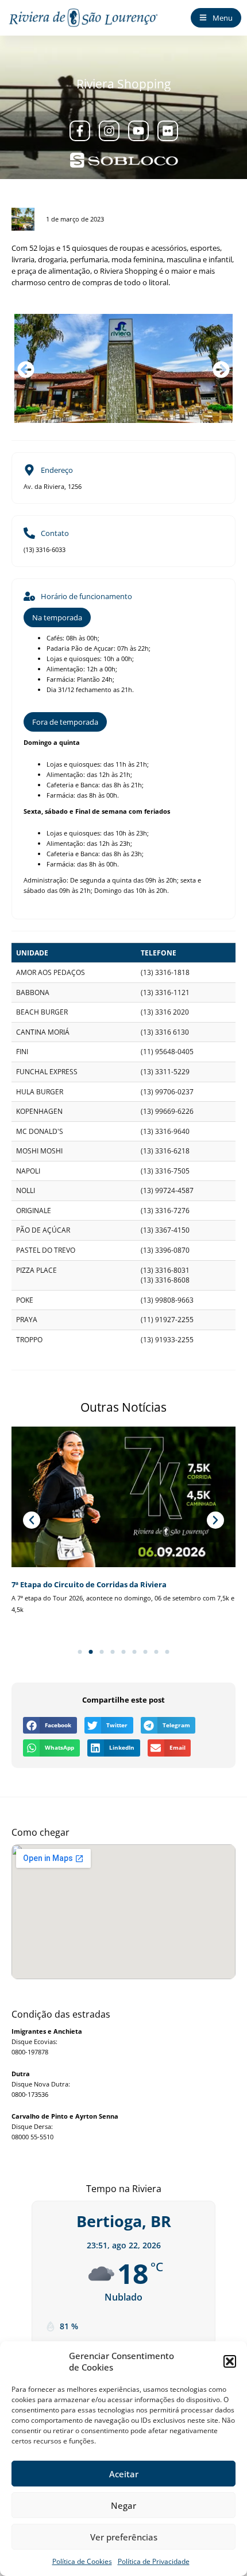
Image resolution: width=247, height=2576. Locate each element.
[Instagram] (109, 131)
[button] (230, 2361)
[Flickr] (168, 131)
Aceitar (124, 2474)
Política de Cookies (82, 2561)
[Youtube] (138, 131)
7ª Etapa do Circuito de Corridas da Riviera (89, 1584)
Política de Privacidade (154, 2561)
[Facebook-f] (80, 131)
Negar (123, 2505)
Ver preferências (124, 2537)
